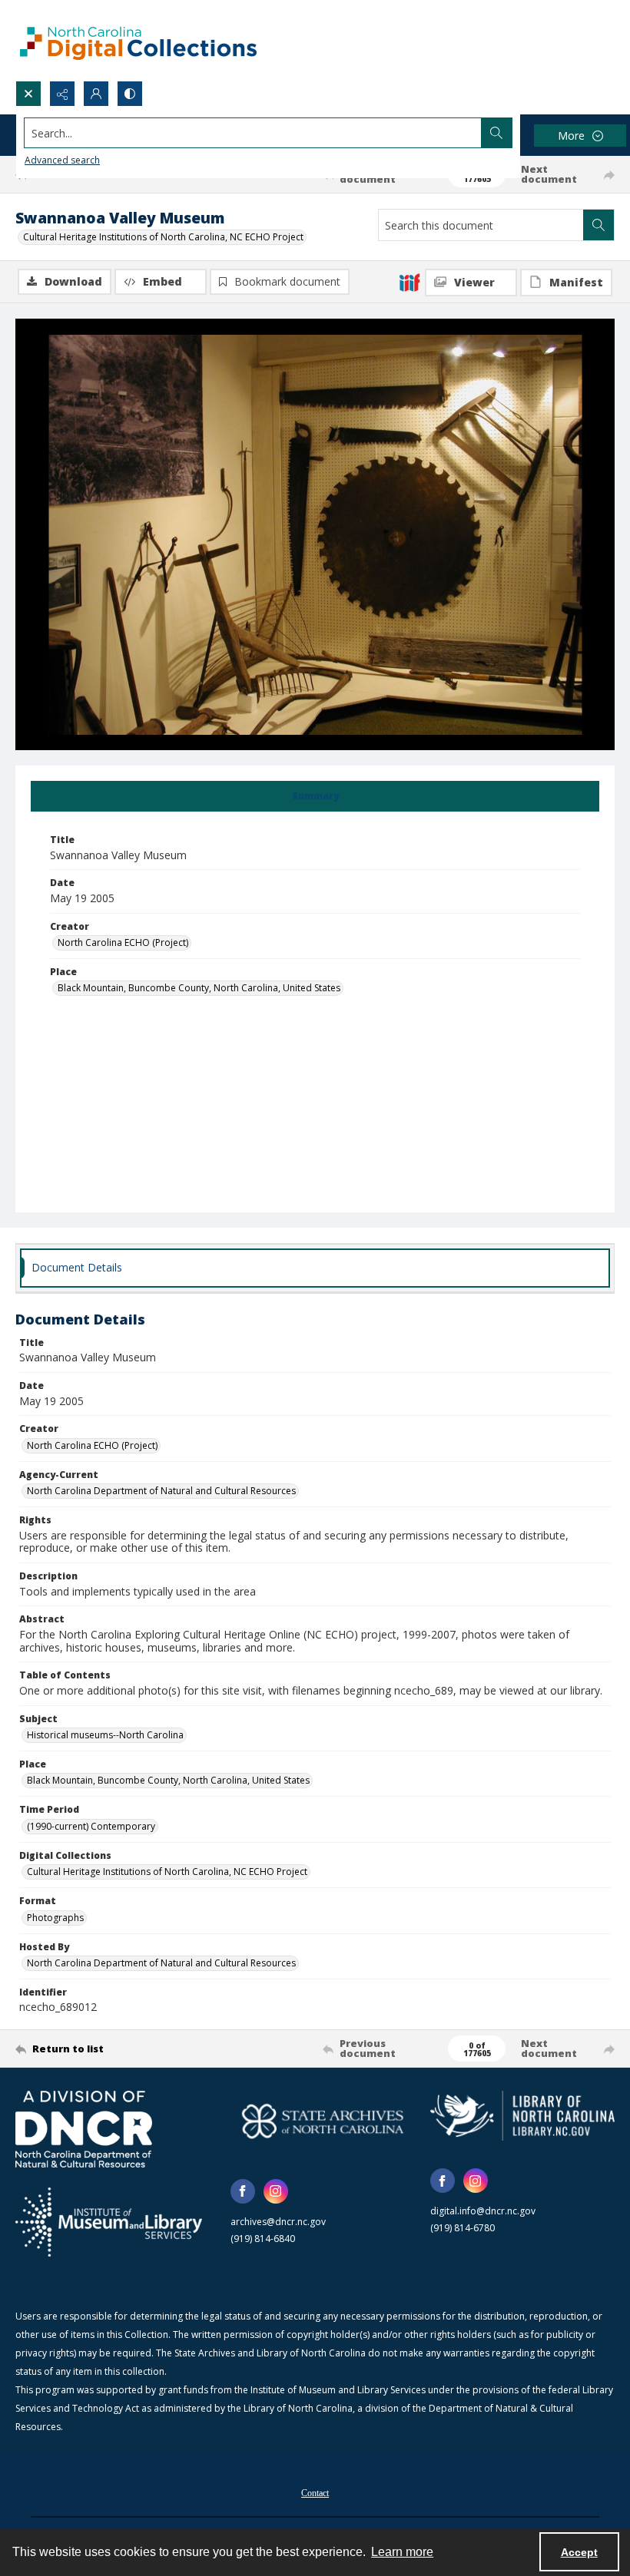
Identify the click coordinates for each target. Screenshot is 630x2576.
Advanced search (62, 160)
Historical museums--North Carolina (105, 1735)
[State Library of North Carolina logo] (522, 2116)
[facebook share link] (243, 2191)
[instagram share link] (276, 2191)
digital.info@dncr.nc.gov (483, 2211)
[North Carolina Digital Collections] (138, 40)
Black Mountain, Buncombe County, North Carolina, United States (199, 988)
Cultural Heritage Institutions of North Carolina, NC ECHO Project (163, 237)
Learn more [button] (402, 2552)
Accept (579, 2552)
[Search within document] (598, 225)
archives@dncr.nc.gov (278, 2222)
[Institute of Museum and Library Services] (109, 2222)
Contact (315, 2493)
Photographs (55, 1918)
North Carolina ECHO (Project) (123, 942)
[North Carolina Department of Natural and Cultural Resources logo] (84, 2129)
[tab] (315, 796)
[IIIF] (409, 282)
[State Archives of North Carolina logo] (323, 2121)
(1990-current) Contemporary (91, 1826)
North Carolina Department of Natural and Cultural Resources (161, 1491)
